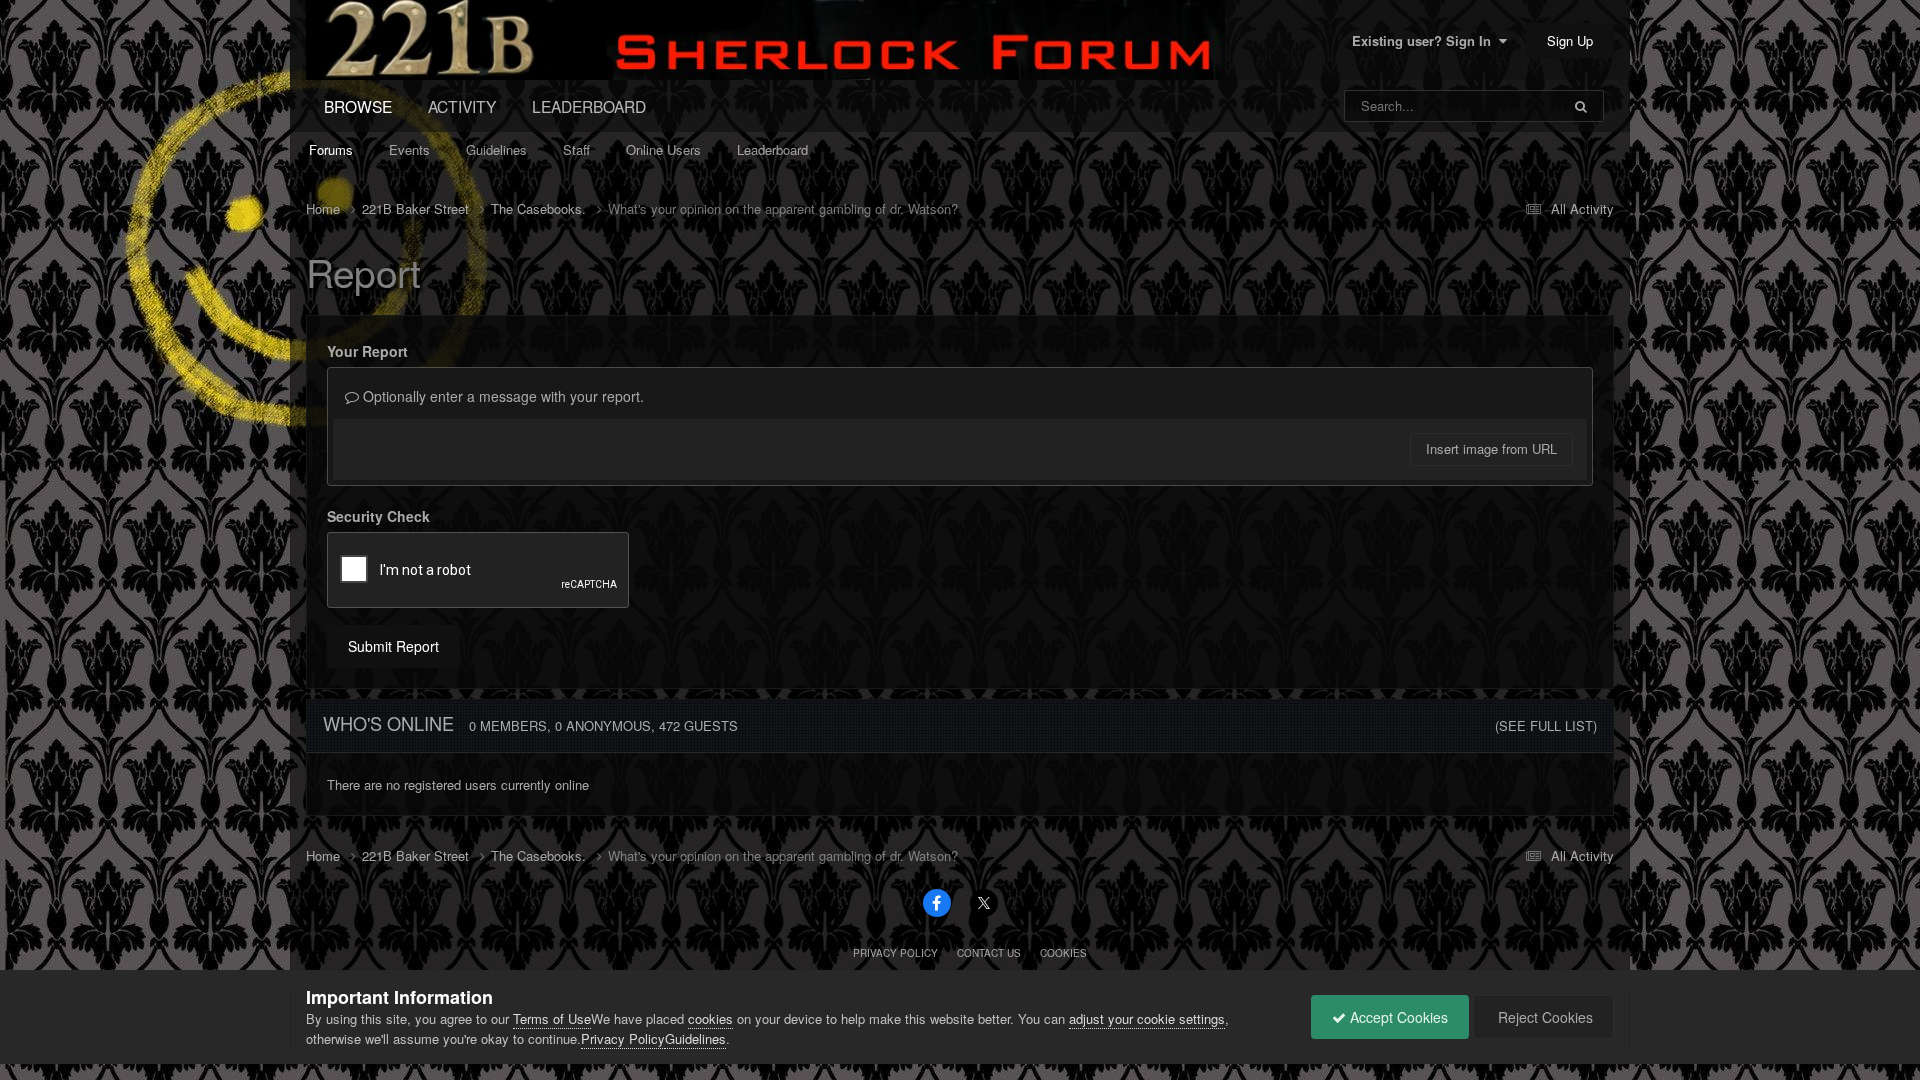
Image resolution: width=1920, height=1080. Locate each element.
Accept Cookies (1397, 1017)
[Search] (1581, 106)
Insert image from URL (1491, 448)
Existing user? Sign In (1425, 40)
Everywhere (1499, 105)
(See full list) (1546, 725)
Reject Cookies (1543, 1017)
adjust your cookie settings (1147, 1018)
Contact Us (989, 953)
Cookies (1063, 953)
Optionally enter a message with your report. (501, 396)
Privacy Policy (895, 953)
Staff (576, 149)
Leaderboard (772, 149)
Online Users (663, 149)
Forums (331, 149)
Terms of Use (552, 1018)
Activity (462, 106)
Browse (358, 106)
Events (409, 149)
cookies (710, 1018)
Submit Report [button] (393, 646)
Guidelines (496, 149)
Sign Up (1570, 40)
